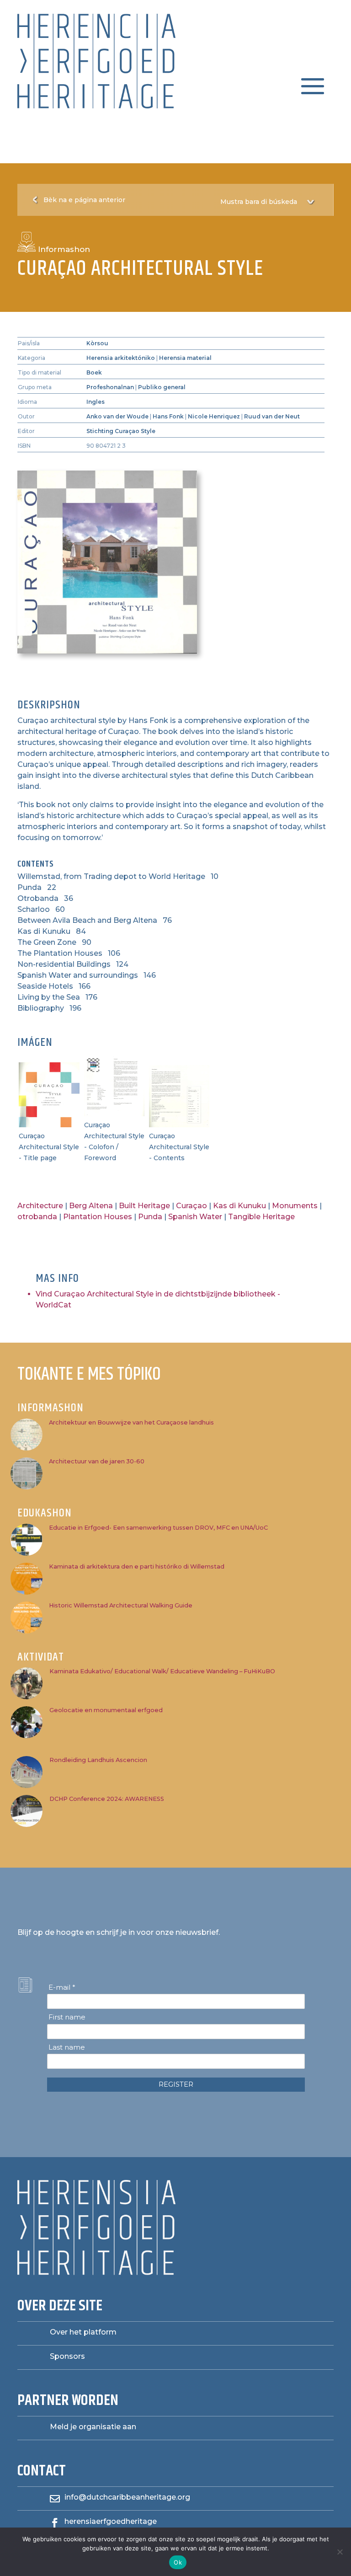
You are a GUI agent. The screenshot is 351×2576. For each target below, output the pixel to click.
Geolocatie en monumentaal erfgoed (106, 1710)
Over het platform (83, 2332)
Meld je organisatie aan (93, 2427)
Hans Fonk (168, 416)
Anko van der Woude (117, 416)
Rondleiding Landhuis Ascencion (98, 1760)
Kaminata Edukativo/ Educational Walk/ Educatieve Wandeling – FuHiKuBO (162, 1671)
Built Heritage (144, 1206)
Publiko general (162, 387)
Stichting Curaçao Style (121, 431)
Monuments (295, 1206)
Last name (67, 2047)
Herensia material (185, 358)
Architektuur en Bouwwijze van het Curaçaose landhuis (131, 1422)
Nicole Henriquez (214, 416)
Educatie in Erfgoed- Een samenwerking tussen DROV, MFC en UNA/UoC (158, 1528)
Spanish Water (195, 1217)
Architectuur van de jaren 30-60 (97, 1461)
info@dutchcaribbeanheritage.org (127, 2497)
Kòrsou (97, 343)
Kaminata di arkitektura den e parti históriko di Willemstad (137, 1566)
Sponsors (67, 2356)
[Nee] (340, 2552)
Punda (150, 1217)
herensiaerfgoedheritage (111, 2521)
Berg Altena (91, 1206)
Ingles (96, 402)
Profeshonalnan (110, 387)
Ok (178, 2562)
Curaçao (191, 1206)
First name (67, 2017)
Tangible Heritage (261, 1217)
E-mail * (62, 1987)
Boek (94, 372)
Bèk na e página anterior (84, 200)
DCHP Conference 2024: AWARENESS (107, 1799)
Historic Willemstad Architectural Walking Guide (121, 1605)
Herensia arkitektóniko (121, 358)
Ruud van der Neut (272, 416)
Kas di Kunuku (239, 1206)
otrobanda (37, 1217)
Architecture (40, 1206)
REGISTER (176, 2084)
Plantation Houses (98, 1217)
